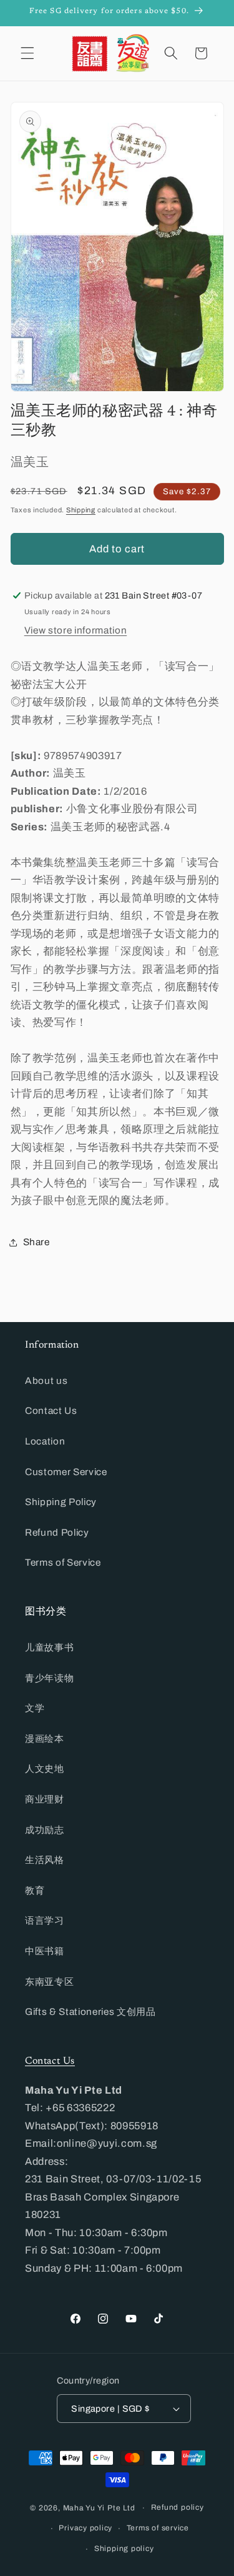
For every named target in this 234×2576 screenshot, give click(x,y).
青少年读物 (49, 1678)
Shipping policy (124, 2549)
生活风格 (45, 1860)
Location (45, 1441)
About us (46, 1380)
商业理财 (45, 1799)
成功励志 (45, 1830)
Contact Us (51, 1410)
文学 (35, 1708)
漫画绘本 (45, 1738)
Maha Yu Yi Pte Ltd (99, 2508)
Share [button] (37, 1242)
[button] (27, 53)
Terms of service (158, 2528)
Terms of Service (63, 1562)
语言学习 (45, 1920)
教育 (35, 1890)
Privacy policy (85, 2528)
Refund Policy (57, 1532)
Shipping (81, 510)
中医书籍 (45, 1951)
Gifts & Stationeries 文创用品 (90, 2012)
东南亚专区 (49, 1982)
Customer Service (66, 1472)
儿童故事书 (49, 1647)
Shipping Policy (61, 1502)
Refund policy (178, 2507)
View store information (76, 630)
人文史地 (45, 1768)
